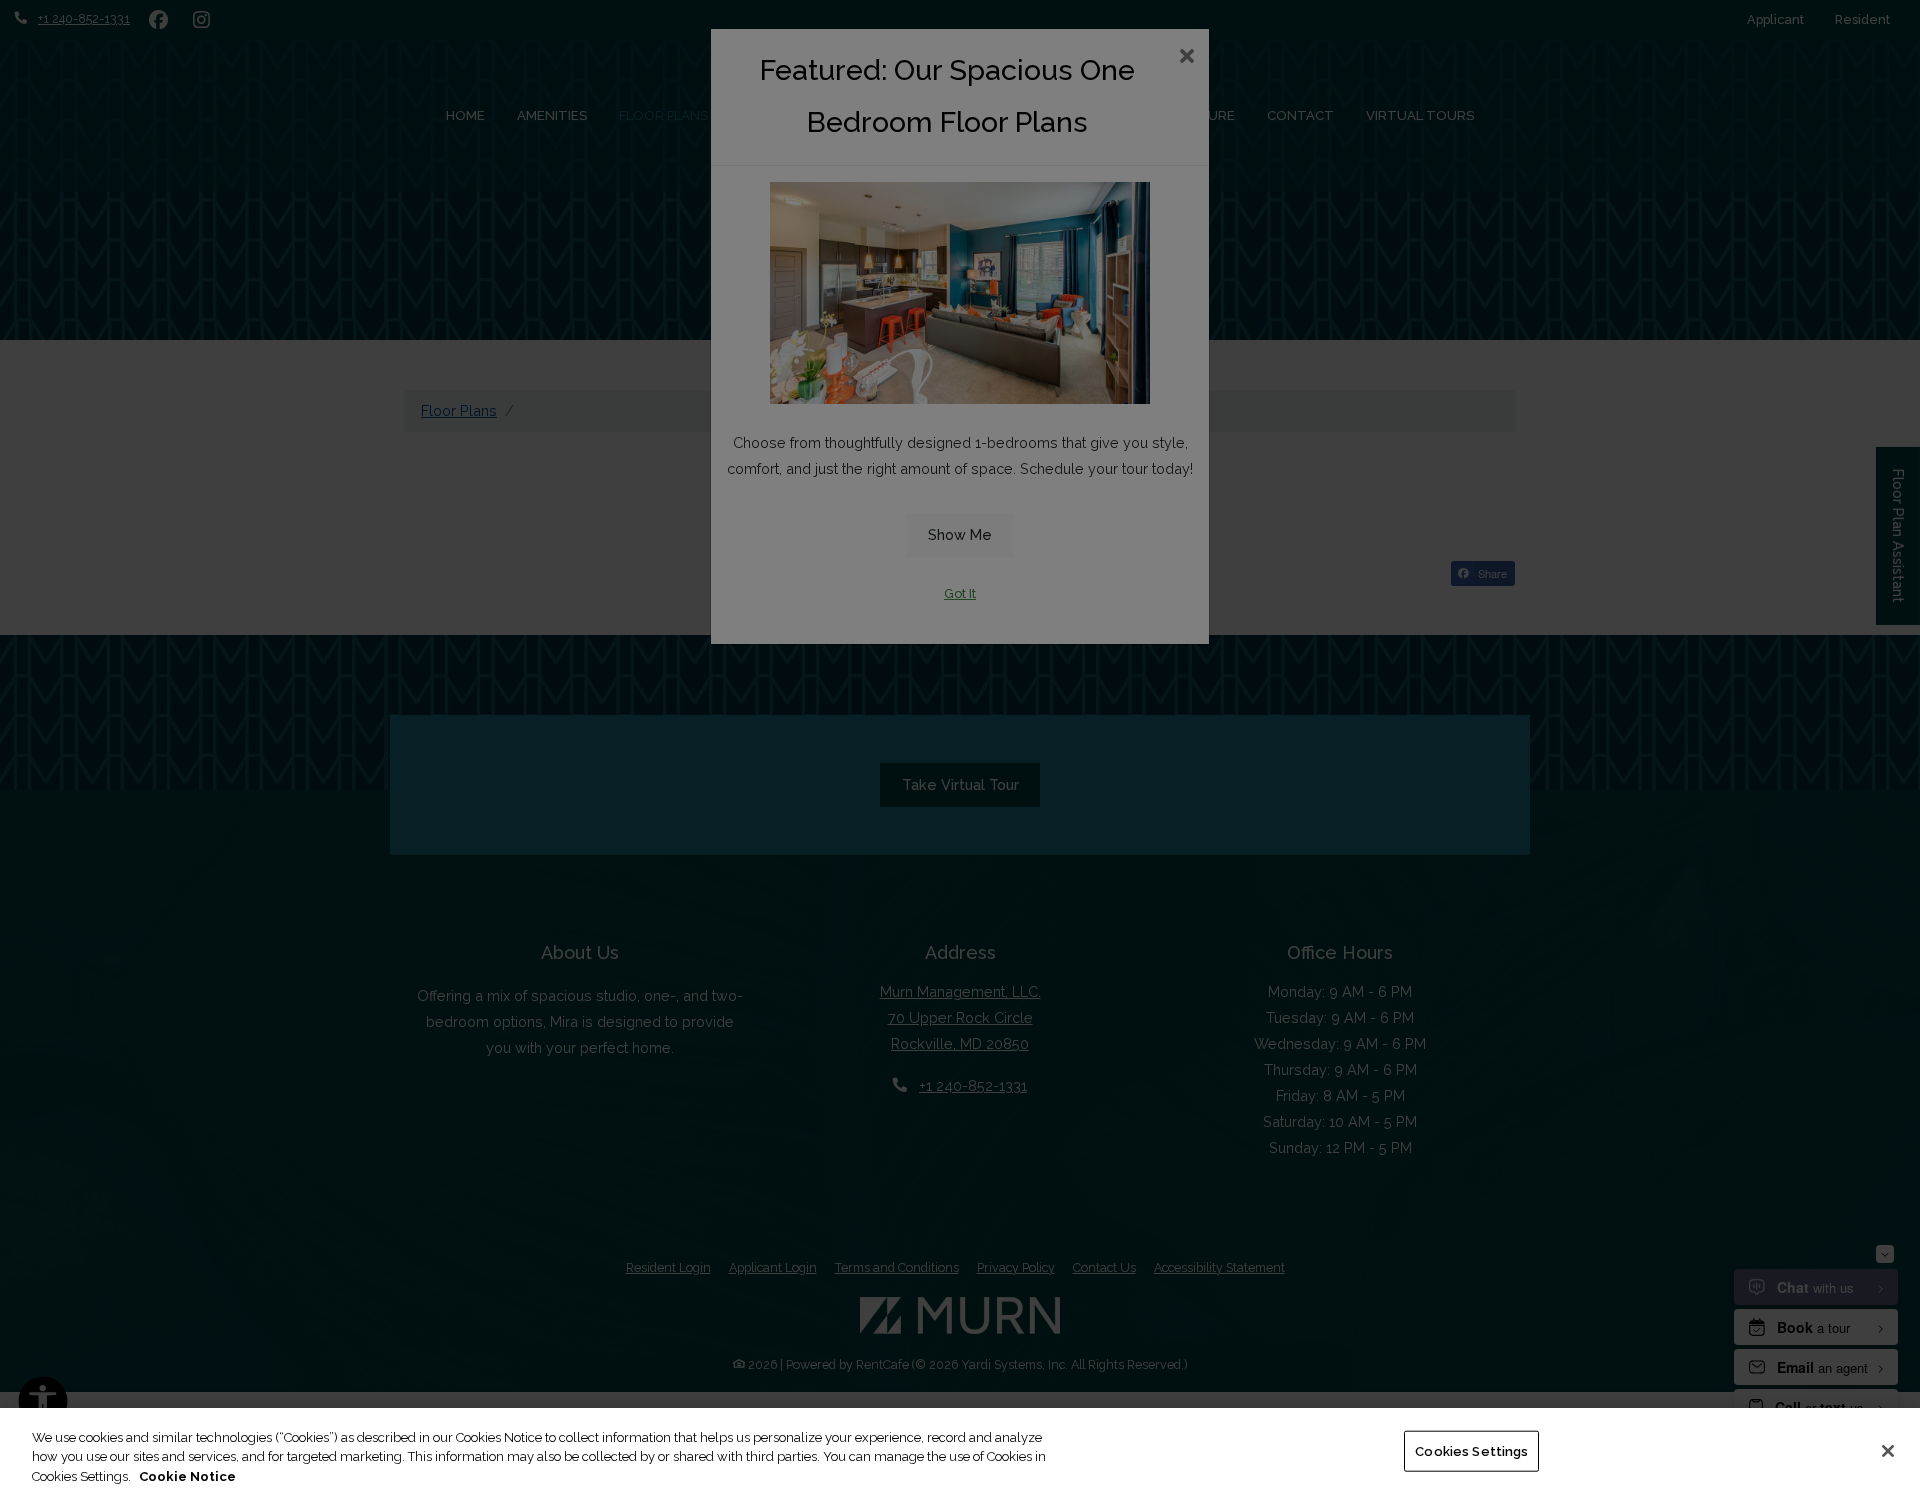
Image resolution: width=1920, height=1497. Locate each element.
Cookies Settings (1471, 1450)
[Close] (1888, 1451)
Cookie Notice (187, 1476)
